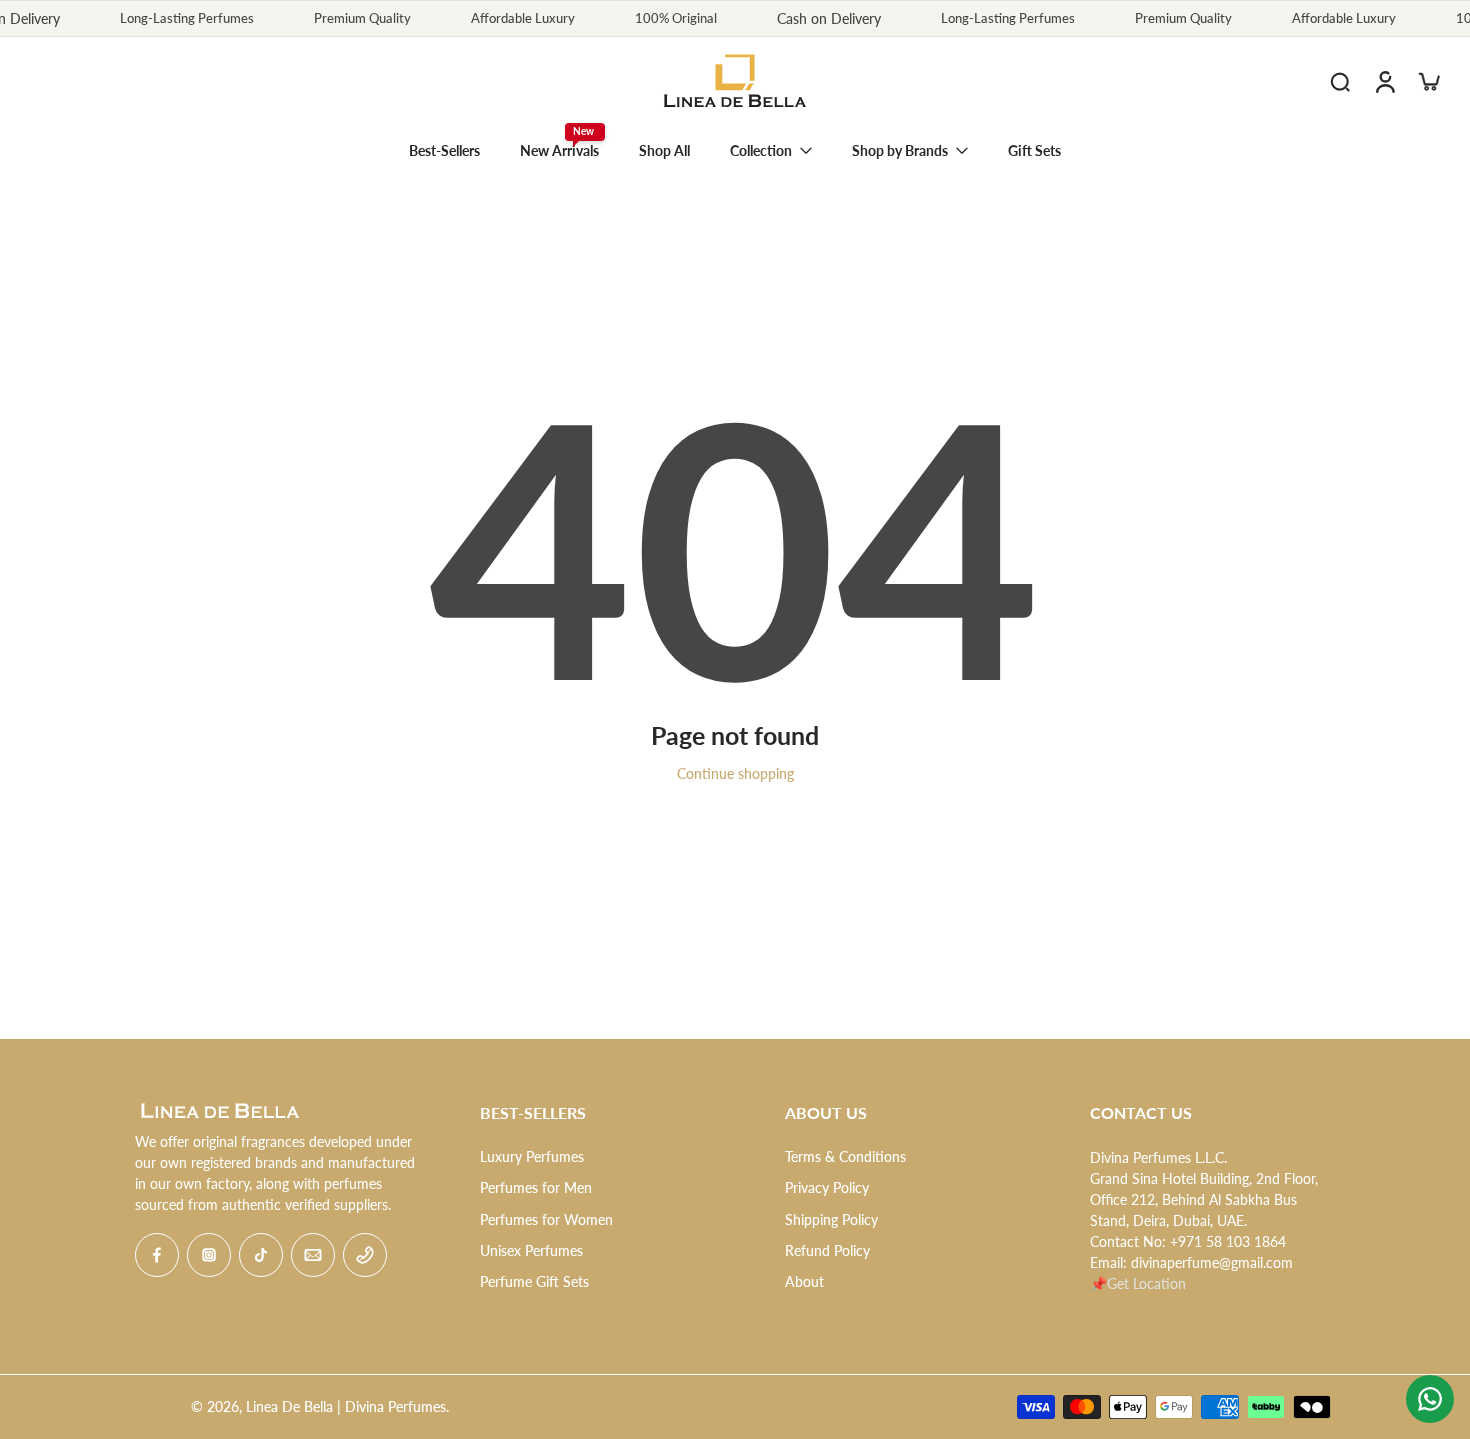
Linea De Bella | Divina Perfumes (346, 1406)
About (804, 1281)
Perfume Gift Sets (534, 1281)
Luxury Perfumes (532, 1156)
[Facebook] (157, 1255)
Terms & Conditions (845, 1156)
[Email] (313, 1255)
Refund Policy (827, 1250)
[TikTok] (261, 1255)
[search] (1340, 81)
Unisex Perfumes (531, 1250)
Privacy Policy (827, 1187)
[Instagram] (209, 1255)
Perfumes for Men (536, 1187)
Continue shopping (735, 773)
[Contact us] (1430, 1399)
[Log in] (1384, 81)
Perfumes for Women (546, 1219)
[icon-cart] (1428, 81)
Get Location (1146, 1283)
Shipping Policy (831, 1219)
